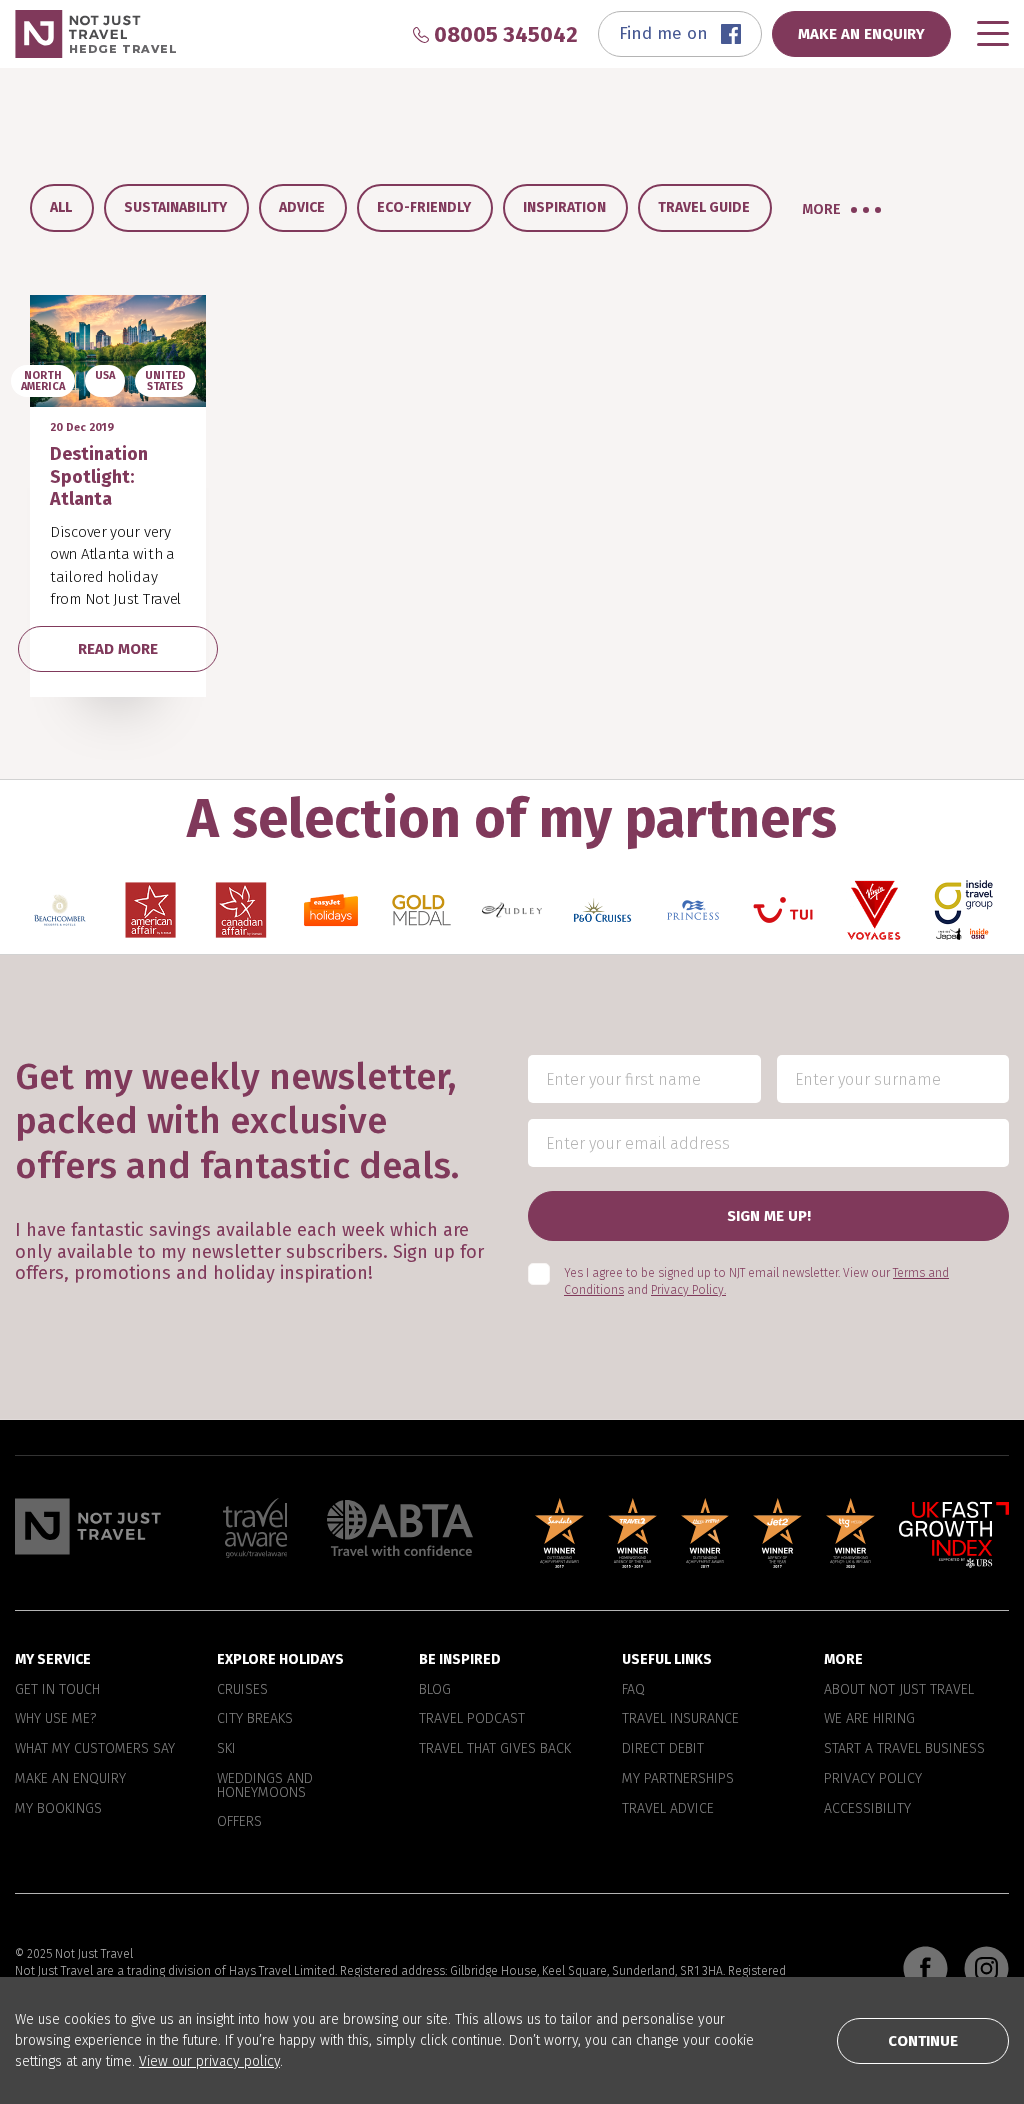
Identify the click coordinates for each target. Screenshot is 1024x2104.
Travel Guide (704, 207)
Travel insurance (680, 1719)
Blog (435, 1689)
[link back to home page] (88, 1526)
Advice (302, 207)
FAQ (633, 1689)
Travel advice (668, 1809)
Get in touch (57, 1689)
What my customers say (95, 1749)
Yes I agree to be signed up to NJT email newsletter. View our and (756, 1281)
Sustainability (175, 207)
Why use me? (55, 1719)
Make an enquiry (70, 1779)
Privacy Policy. (688, 1290)
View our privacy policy (209, 2061)
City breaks (255, 1719)
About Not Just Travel (899, 1689)
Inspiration (564, 207)
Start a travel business (904, 1749)
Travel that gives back (495, 1749)
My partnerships (678, 1779)
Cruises (242, 1689)
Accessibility (867, 1809)
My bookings (58, 1809)
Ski (226, 1749)
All (61, 207)
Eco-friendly (424, 207)
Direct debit (663, 1749)
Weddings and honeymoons (265, 1786)
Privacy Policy (873, 1779)
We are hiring (869, 1719)
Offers (239, 1822)
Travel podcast (472, 1719)
